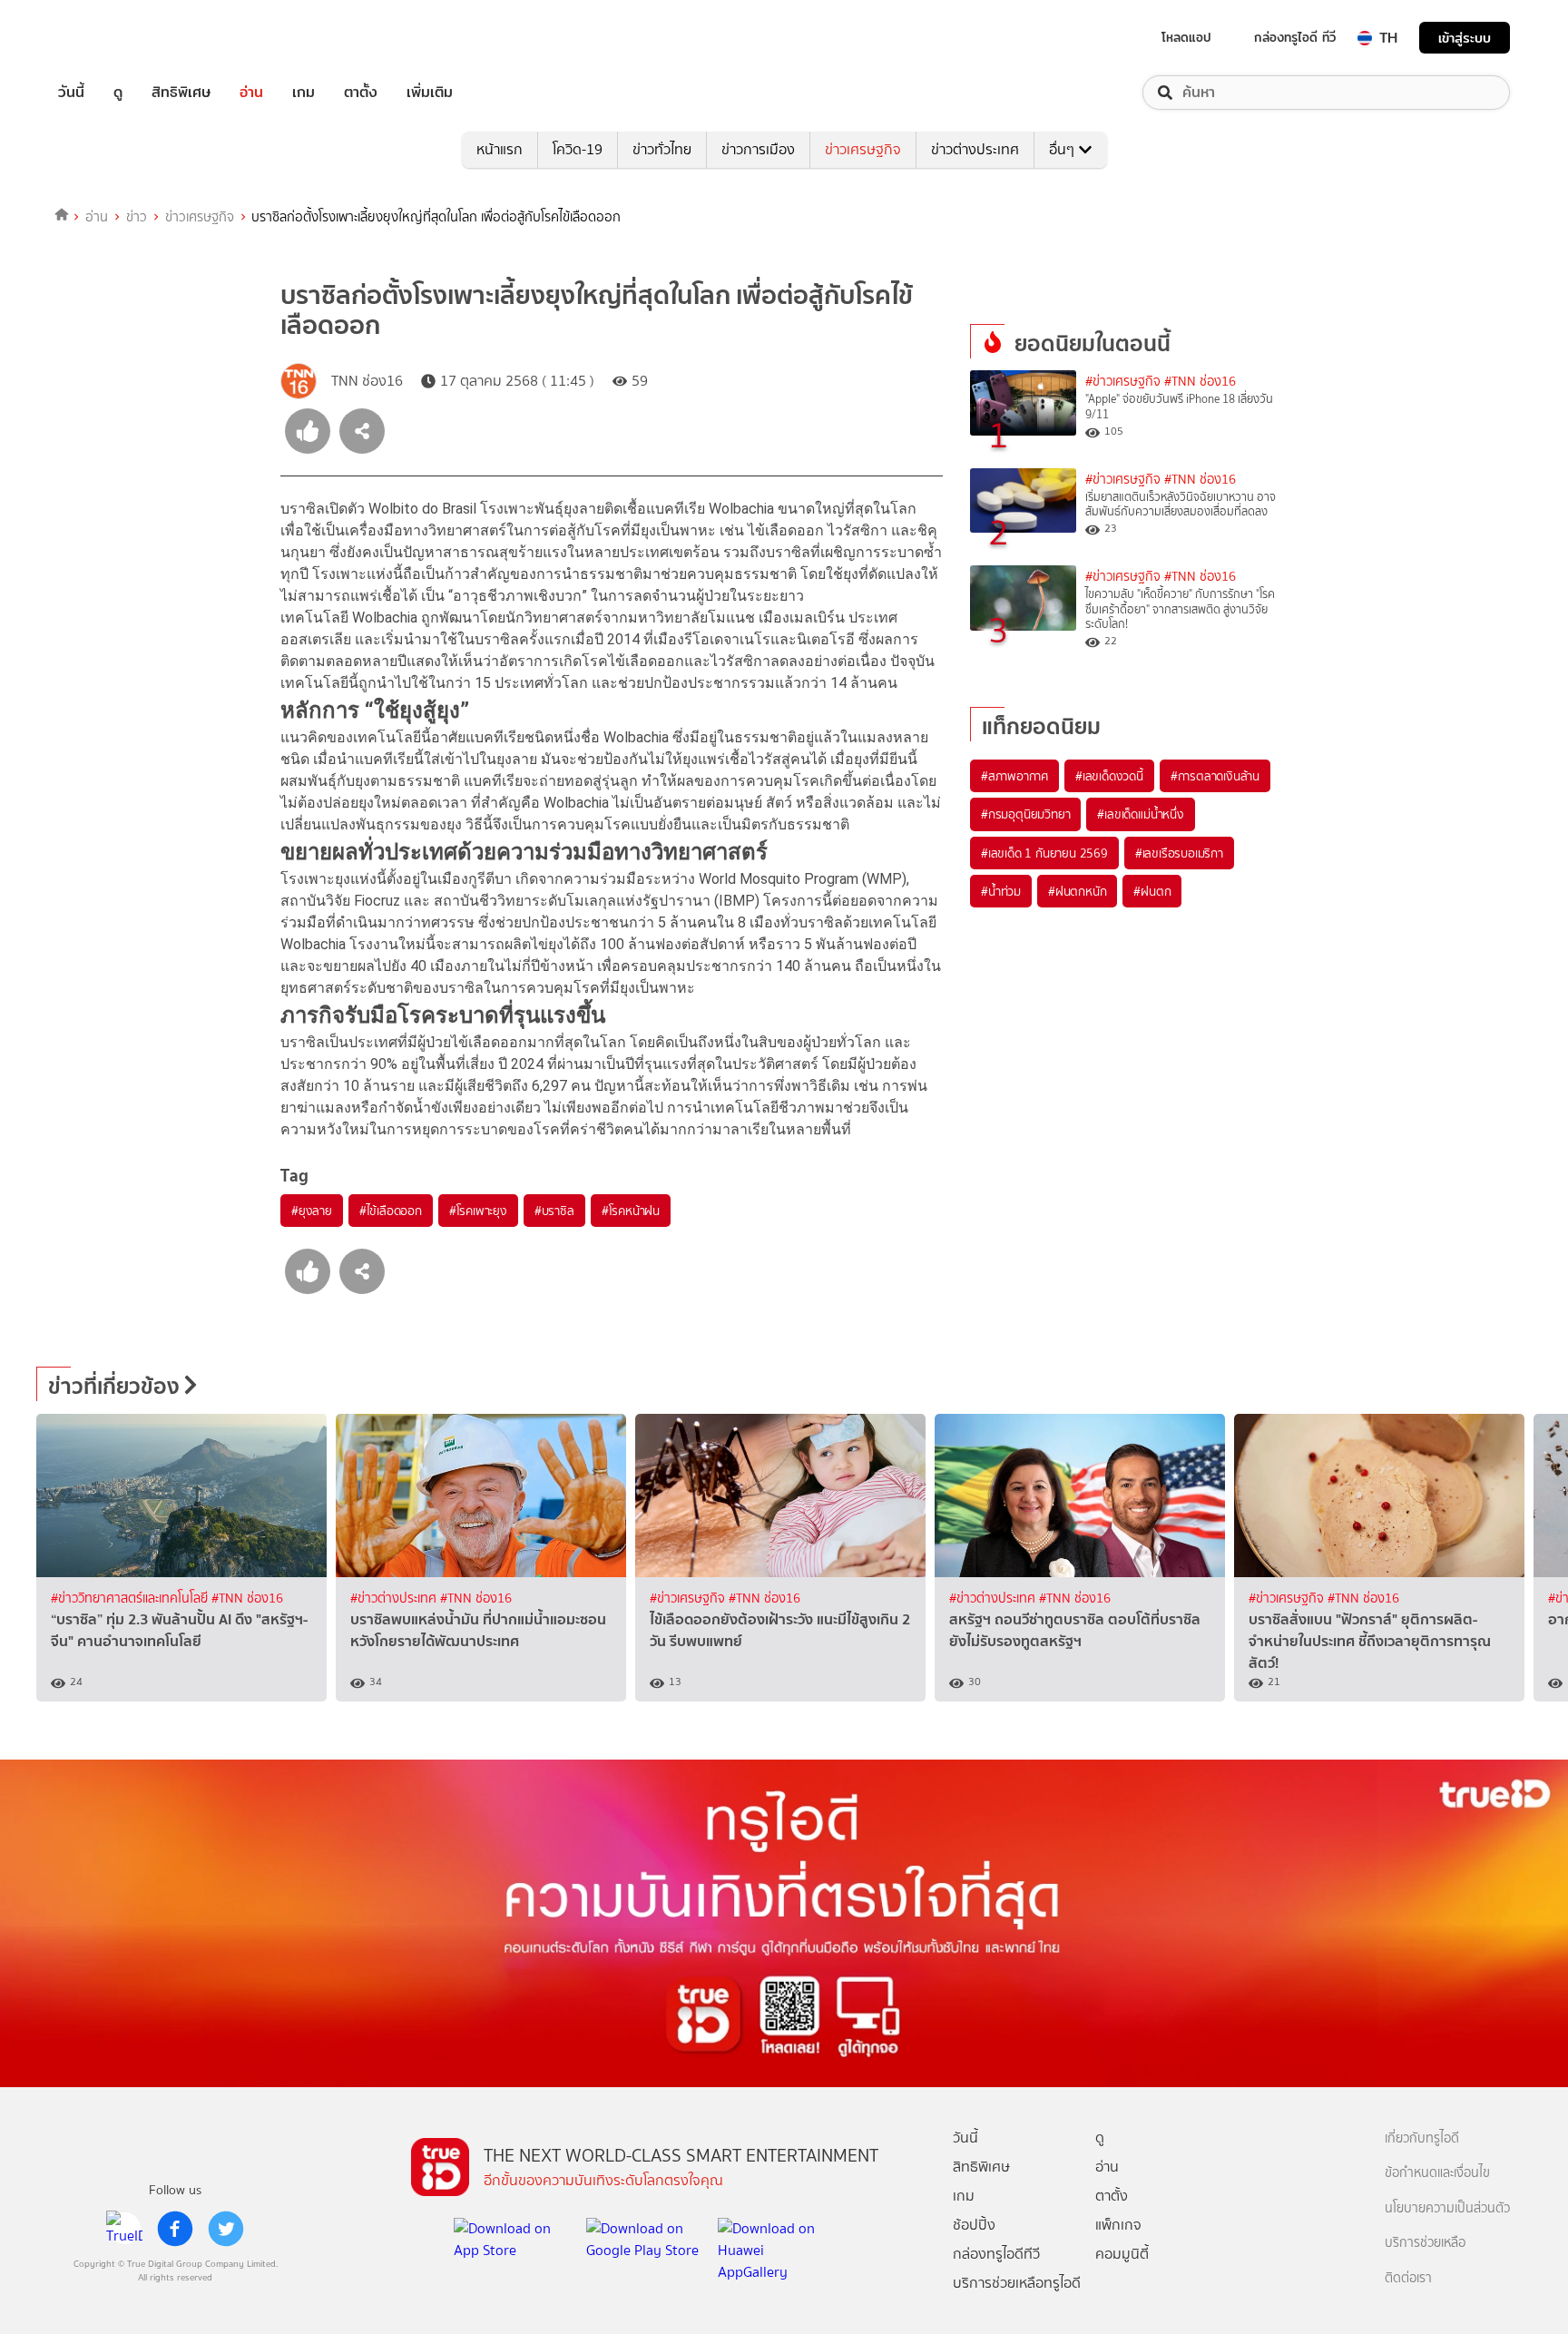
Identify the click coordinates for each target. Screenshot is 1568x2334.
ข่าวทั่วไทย (662, 149)
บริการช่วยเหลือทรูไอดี (1017, 2283)
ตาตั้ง (361, 93)
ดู (118, 93)
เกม (304, 93)
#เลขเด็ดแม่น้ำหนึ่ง (1140, 814)
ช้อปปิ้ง (974, 2225)
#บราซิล (554, 1211)
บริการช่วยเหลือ (1425, 2243)
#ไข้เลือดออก (391, 1211)
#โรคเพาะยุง (478, 1211)
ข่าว (137, 217)
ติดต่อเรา (1408, 2278)
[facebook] (175, 2229)
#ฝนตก (1152, 891)
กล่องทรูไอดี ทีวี (1295, 37)
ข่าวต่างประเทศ (975, 149)
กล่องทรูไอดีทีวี (996, 2254)
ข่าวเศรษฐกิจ (863, 149)
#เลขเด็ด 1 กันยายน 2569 (1044, 853)
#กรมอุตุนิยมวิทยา (1025, 814)
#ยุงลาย (312, 1211)
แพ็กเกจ (1118, 2225)
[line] (124, 2229)
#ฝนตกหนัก (1077, 891)
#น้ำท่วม (1001, 891)
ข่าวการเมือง (758, 149)
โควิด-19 (578, 149)
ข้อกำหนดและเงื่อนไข (1437, 2173)
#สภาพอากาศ (1014, 776)
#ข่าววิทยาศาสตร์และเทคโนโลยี (131, 1598)
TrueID (113, 38)
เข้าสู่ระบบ (1465, 38)
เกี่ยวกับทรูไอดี (1422, 2138)
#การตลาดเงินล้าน (1215, 776)
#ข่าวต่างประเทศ (395, 1598)
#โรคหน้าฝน (631, 1211)
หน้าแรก (500, 149)
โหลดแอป (1186, 37)
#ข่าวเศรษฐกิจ (1123, 382)
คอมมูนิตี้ (1122, 2254)
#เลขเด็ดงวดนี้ (1109, 776)
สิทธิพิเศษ (181, 93)
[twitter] (226, 2229)
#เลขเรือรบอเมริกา (1179, 853)
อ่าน (251, 93)
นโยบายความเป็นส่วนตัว (1447, 2208)
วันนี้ (71, 93)
